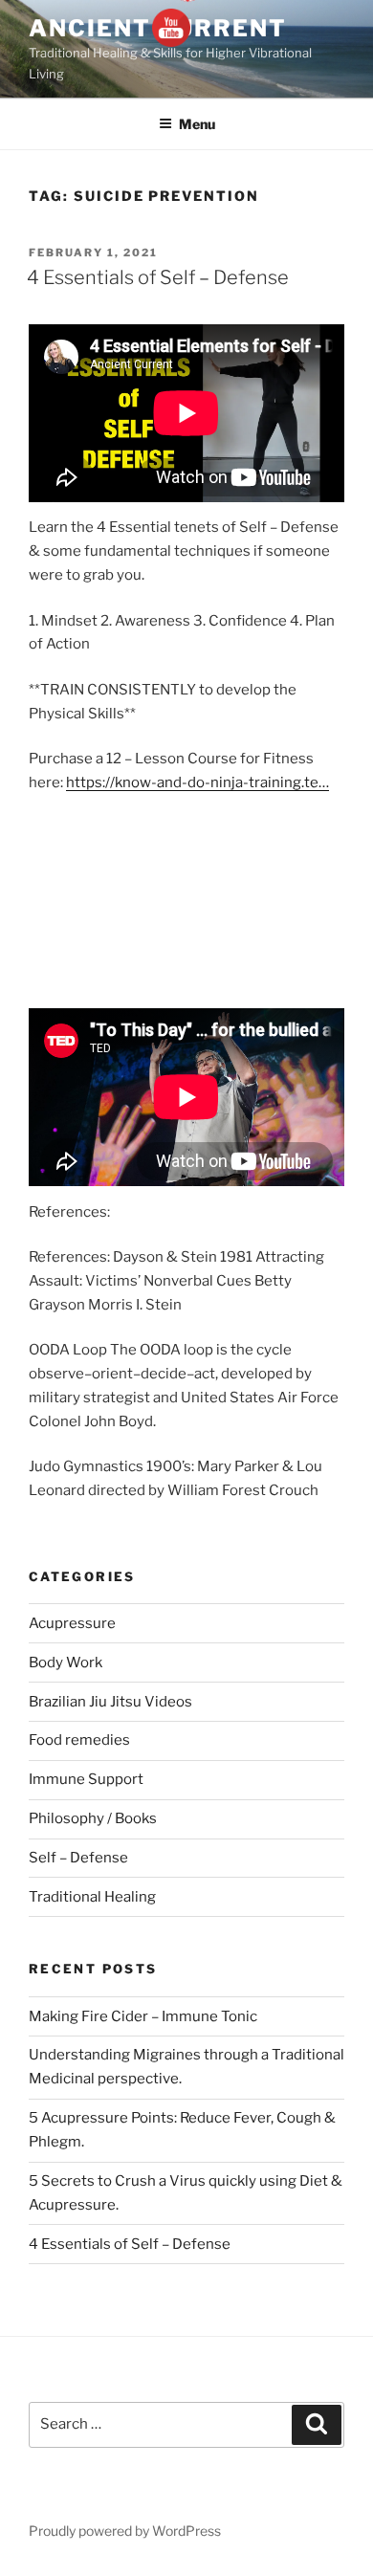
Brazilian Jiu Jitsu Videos (110, 1702)
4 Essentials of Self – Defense (158, 277)
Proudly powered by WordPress (125, 2531)
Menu (197, 124)
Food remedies (79, 1740)
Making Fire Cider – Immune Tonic (143, 2016)
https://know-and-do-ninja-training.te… (197, 782)
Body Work (66, 1662)
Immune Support (86, 1779)
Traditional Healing (92, 1897)
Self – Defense (78, 1858)
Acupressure (72, 1623)
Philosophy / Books (93, 1818)
